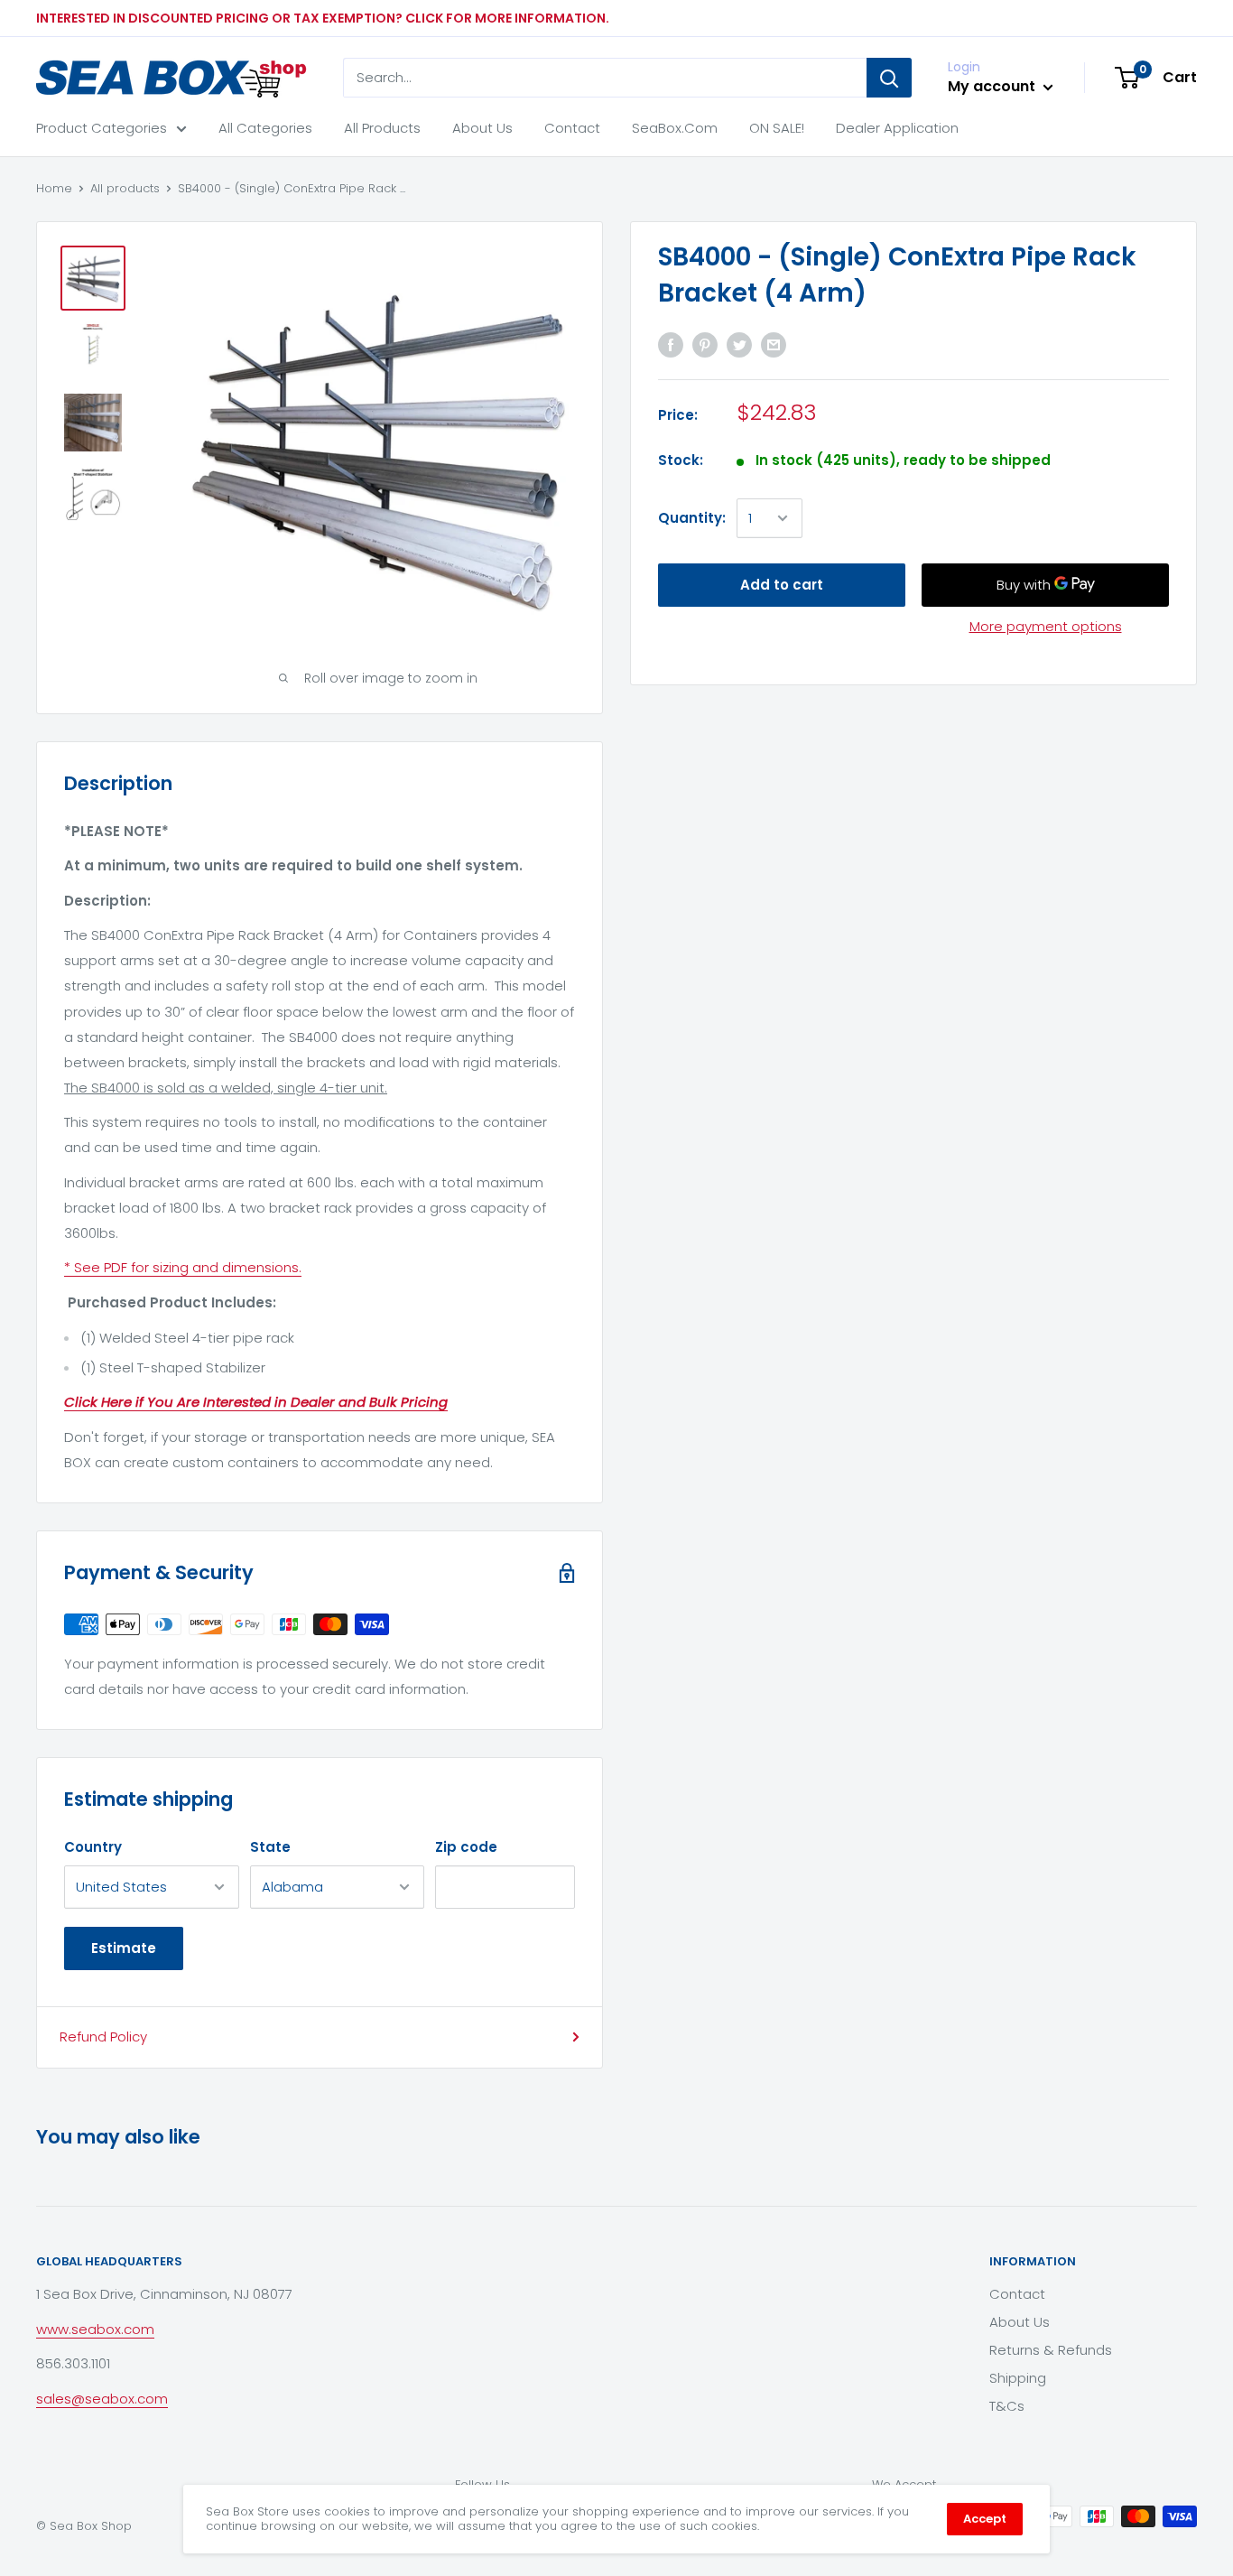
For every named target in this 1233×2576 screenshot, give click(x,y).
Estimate (124, 1948)
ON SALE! (777, 128)
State (270, 1847)
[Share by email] (774, 344)
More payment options (1046, 626)
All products (125, 188)
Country (93, 1847)
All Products (382, 128)
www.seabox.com (95, 2329)
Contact (572, 128)
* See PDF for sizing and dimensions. (183, 1267)
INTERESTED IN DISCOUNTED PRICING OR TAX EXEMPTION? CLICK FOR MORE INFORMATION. (323, 18)
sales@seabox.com (102, 2399)
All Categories (265, 128)
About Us (482, 128)
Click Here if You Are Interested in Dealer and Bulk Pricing (256, 1402)
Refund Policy (103, 2037)
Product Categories (102, 128)
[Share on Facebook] (671, 344)
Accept (985, 2519)
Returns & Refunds (1051, 2350)
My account (993, 86)
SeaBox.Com (675, 128)
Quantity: (692, 518)
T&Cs (1007, 2406)
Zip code (466, 1847)
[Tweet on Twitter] (739, 344)
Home (54, 188)
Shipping (1018, 2378)
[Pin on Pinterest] (705, 344)
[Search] (889, 78)
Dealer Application (897, 128)
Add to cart (782, 585)
